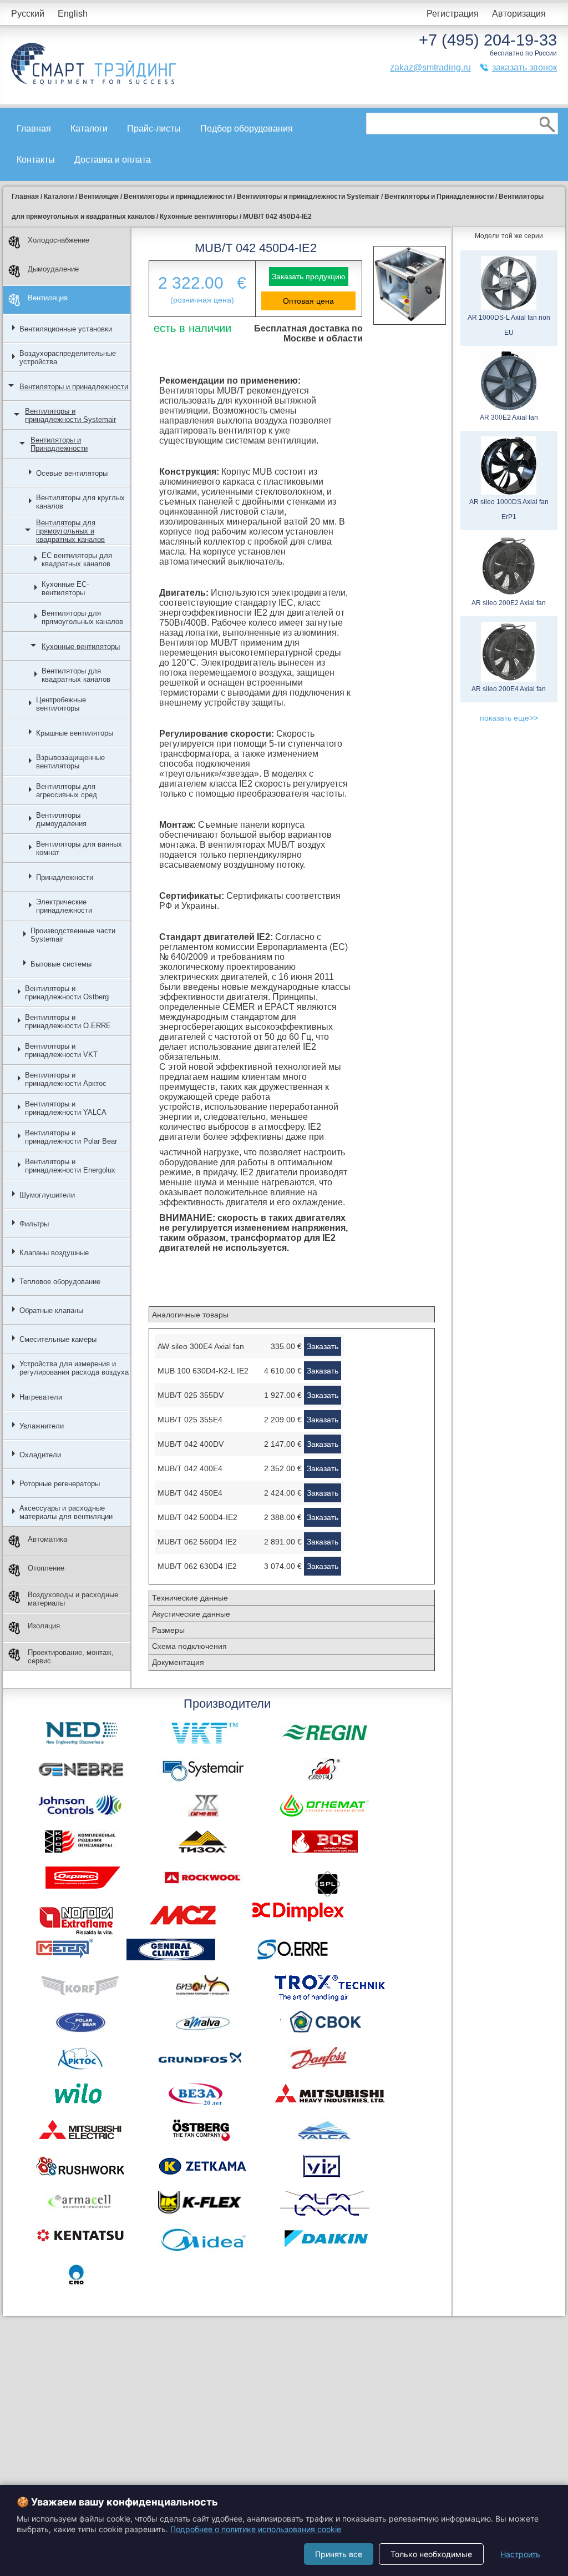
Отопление (46, 1568)
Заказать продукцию (309, 276)
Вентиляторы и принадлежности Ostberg (67, 993)
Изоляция (44, 1626)
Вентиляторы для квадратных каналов (76, 675)
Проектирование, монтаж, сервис (71, 1657)
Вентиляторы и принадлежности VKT (61, 1050)
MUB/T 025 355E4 (190, 1420)
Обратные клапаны (51, 1310)
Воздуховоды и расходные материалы (73, 1599)
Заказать (323, 1346)
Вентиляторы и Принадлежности (59, 444)
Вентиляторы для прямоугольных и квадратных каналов (70, 531)
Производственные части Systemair (73, 935)
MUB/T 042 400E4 (190, 1468)
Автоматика (47, 1539)
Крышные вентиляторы (75, 733)
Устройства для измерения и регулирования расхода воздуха (74, 1368)
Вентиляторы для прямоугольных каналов (82, 617)
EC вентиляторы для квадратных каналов (77, 560)
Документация (178, 1662)
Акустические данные (191, 1614)
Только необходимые (431, 2554)
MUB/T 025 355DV (191, 1395)
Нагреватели (41, 1397)
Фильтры (34, 1224)
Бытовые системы (61, 964)
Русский (28, 14)
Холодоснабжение (59, 240)
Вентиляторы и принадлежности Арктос (66, 1079)
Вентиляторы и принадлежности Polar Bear (71, 1137)
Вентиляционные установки (66, 329)
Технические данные (190, 1598)
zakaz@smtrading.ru (430, 67)
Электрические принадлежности (64, 906)
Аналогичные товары (190, 1315)
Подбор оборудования (247, 129)
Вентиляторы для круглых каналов (80, 502)
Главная (34, 129)
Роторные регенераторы (60, 1484)
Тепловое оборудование (60, 1282)
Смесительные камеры (58, 1339)
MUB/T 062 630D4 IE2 (197, 1566)
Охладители (40, 1455)
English (73, 14)
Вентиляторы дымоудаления (61, 819)
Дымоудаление (53, 269)
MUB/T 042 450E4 (190, 1493)
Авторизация (519, 14)
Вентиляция (48, 298)
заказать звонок (524, 67)
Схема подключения (189, 1646)
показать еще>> (509, 718)
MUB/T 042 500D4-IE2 (197, 1517)
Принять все (339, 2554)
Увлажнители (42, 1426)
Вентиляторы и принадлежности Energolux (70, 1166)
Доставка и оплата (113, 160)
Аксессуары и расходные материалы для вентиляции (66, 1512)
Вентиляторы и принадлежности (74, 387)
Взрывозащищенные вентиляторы (70, 762)
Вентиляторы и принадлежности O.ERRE (68, 1022)
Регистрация (453, 14)
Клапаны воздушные (54, 1253)
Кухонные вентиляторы (81, 646)
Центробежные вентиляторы (61, 704)
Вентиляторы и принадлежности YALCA (66, 1108)
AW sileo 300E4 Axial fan (201, 1346)
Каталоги (89, 129)
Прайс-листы (154, 129)
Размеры (168, 1630)
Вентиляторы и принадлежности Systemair (70, 415)
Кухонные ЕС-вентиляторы (65, 588)
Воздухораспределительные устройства (68, 358)
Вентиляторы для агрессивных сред (67, 791)
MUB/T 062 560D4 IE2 (197, 1542)
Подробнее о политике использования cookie (256, 2529)
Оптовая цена (308, 301)
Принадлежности (65, 877)
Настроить (520, 2554)
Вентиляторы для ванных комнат (79, 848)
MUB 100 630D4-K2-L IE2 (203, 1371)
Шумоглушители (47, 1195)
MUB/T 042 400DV (191, 1444)
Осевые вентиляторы (72, 473)
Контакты (36, 160)
